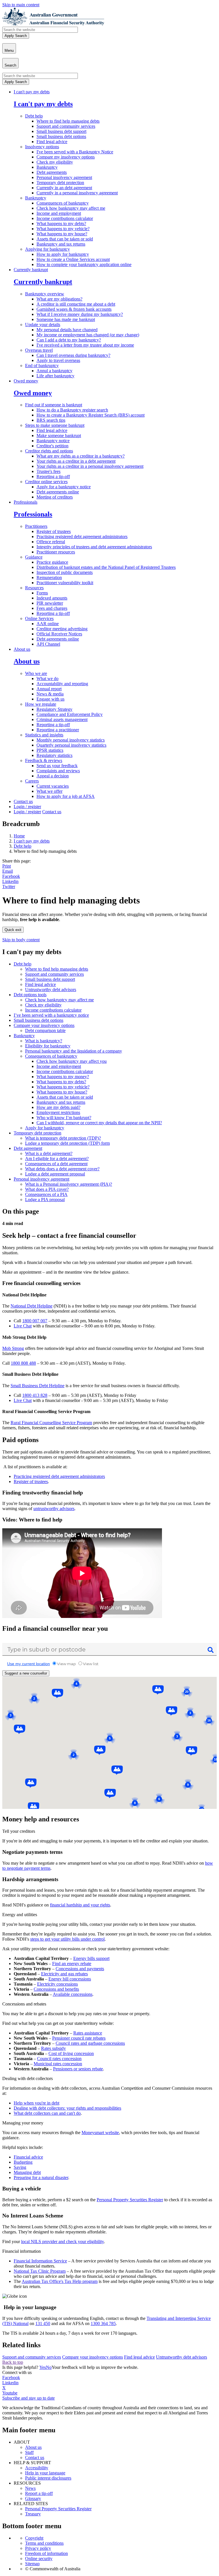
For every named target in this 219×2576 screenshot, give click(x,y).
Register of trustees (54, 531)
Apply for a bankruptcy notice (64, 487)
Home (19, 836)
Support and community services (66, 126)
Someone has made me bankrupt (66, 319)
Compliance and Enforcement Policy (70, 714)
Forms (42, 593)
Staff (29, 2452)
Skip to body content (21, 940)
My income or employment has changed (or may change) (88, 335)
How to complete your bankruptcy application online (84, 264)
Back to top (13, 2362)
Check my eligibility (55, 162)
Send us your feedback (57, 766)
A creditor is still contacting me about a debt (76, 304)
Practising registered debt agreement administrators (82, 537)
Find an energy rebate (72, 1964)
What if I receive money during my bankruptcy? (80, 314)
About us (22, 649)
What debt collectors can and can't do (47, 2113)
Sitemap (32, 2564)
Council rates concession (59, 2059)
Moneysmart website (100, 2133)
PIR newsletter (50, 603)
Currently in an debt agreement (64, 188)
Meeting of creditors (55, 497)
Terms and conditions (44, 2543)
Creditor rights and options (49, 451)
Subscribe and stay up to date (29, 2398)
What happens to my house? (62, 234)
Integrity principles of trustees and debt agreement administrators (94, 547)
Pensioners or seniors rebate (78, 2069)
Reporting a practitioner (58, 730)
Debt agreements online (58, 492)
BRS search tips (51, 420)
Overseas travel (39, 350)
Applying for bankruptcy (47, 249)
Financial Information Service (40, 2261)
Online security (39, 2559)
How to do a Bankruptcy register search (72, 410)
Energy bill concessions (70, 1979)
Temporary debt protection (60, 183)
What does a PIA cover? (47, 1189)
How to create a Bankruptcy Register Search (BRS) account (91, 415)
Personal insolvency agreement (64, 177)
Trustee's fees (48, 471)
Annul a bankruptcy (54, 371)
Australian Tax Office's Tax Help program (60, 2281)
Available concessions (73, 1994)
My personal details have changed (67, 330)
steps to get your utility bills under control (67, 1939)
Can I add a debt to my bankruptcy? (69, 340)
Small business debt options (61, 136)
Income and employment (59, 213)
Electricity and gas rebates (64, 1974)
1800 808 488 (23, 1363)
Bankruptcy (47, 167)
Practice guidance (52, 562)
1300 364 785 (103, 2323)
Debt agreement (28, 1148)
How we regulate (41, 704)
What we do (47, 679)
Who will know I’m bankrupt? (64, 1118)
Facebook (11, 876)
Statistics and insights (44, 735)
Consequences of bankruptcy (63, 203)
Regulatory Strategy (54, 709)
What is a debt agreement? (49, 1153)
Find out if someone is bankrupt (54, 405)
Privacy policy (38, 2548)
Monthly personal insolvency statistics (71, 740)
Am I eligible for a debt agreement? (57, 1159)
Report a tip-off (39, 2493)
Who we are (36, 673)
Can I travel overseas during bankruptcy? (73, 355)
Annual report (49, 689)
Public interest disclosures (48, 2478)
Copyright (34, 2538)
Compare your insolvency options (44, 1025)
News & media (50, 694)
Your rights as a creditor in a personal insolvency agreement (90, 466)
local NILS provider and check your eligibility (62, 2242)
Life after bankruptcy (55, 376)
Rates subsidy (53, 2048)
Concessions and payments (80, 1969)
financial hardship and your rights (80, 1905)
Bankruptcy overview (45, 294)
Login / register (27, 807)
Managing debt (27, 2172)
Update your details (43, 325)
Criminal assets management (62, 719)
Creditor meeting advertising (62, 629)
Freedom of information (46, 2553)
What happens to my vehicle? (63, 229)
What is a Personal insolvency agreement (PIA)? (69, 1184)
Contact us (23, 801)
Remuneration (49, 577)
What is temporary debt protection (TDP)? (63, 1138)
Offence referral (51, 542)
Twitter (9, 887)
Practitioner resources (56, 552)
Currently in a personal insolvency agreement (77, 193)
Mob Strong (13, 1348)
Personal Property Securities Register (130, 2200)
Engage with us (50, 699)
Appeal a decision (53, 776)
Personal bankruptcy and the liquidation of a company (74, 1051)
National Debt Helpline (32, 1306)
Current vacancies (53, 786)
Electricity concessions (57, 1984)
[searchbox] (40, 30)
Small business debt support (61, 131)
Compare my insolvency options (66, 157)
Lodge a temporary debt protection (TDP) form (67, 1143)
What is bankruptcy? (44, 1041)
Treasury (33, 2514)
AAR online (48, 624)
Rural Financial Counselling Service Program (51, 1423)
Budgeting (23, 2162)
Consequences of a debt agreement (56, 1164)
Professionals (26, 502)
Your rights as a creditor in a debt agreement (76, 461)
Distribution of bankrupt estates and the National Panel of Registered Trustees (106, 567)
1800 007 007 (35, 1321)
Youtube (10, 2393)
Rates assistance (88, 2033)
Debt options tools (30, 995)
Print (7, 866)
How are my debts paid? (58, 1107)
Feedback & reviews (44, 760)
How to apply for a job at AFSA (66, 796)
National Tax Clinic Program (40, 2271)
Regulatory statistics (54, 755)
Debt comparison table (45, 1030)
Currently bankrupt (31, 270)
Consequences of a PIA (46, 1194)
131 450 (43, 2323)
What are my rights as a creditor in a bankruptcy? (81, 456)
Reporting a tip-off (53, 476)
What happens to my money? (63, 1077)
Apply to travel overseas (58, 360)
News (30, 2488)
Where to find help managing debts (68, 121)
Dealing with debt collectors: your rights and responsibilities (67, 2108)
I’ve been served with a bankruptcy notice (51, 1015)
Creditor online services (46, 482)
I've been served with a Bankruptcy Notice (75, 152)
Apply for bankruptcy (45, 1128)
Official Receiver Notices (59, 634)
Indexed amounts (52, 598)
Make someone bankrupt (59, 435)
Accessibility (37, 2468)
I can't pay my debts (32, 92)
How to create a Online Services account (73, 259)
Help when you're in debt (36, 2103)
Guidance (34, 557)
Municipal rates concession (58, 2064)
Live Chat (23, 1326)
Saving (20, 2167)
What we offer (49, 791)
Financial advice (28, 2157)
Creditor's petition (52, 446)
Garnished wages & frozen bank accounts (74, 309)
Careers (32, 781)
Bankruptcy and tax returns (61, 244)
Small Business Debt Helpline (37, 1386)
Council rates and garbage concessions (90, 2043)
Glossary (33, 2498)
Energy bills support (91, 1958)
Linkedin (10, 881)
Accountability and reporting (62, 684)
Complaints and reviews (58, 771)
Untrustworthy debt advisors (51, 990)
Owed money (26, 381)
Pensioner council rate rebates (79, 2038)
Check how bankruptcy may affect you (72, 1061)
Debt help (34, 116)
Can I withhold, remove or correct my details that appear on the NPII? (99, 1123)
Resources (34, 588)
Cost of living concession (71, 2053)
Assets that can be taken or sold (65, 239)
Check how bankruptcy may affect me (71, 208)
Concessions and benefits (56, 1989)
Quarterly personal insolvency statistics (71, 745)
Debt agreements (52, 172)
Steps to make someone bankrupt (55, 425)
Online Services (39, 618)
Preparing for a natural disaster (41, 2177)
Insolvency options (42, 147)
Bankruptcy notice (53, 441)
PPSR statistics (50, 750)
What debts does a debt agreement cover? (62, 1169)
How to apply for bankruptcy (63, 254)
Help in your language (45, 2473)
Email (8, 871)
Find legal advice (52, 142)
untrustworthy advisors (54, 1509)
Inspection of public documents (65, 572)
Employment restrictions (58, 1112)
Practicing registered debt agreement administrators (59, 1476)
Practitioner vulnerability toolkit (65, 583)
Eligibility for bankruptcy (48, 1046)
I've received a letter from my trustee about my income (85, 345)
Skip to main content (21, 5)
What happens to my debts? (61, 224)
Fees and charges (52, 608)
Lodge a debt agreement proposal (55, 1174)
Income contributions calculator (65, 218)
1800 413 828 (35, 1395)
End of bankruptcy (42, 366)
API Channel (48, 644)
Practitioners (36, 526)
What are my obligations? (59, 299)
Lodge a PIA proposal (45, 1200)
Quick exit (13, 930)
